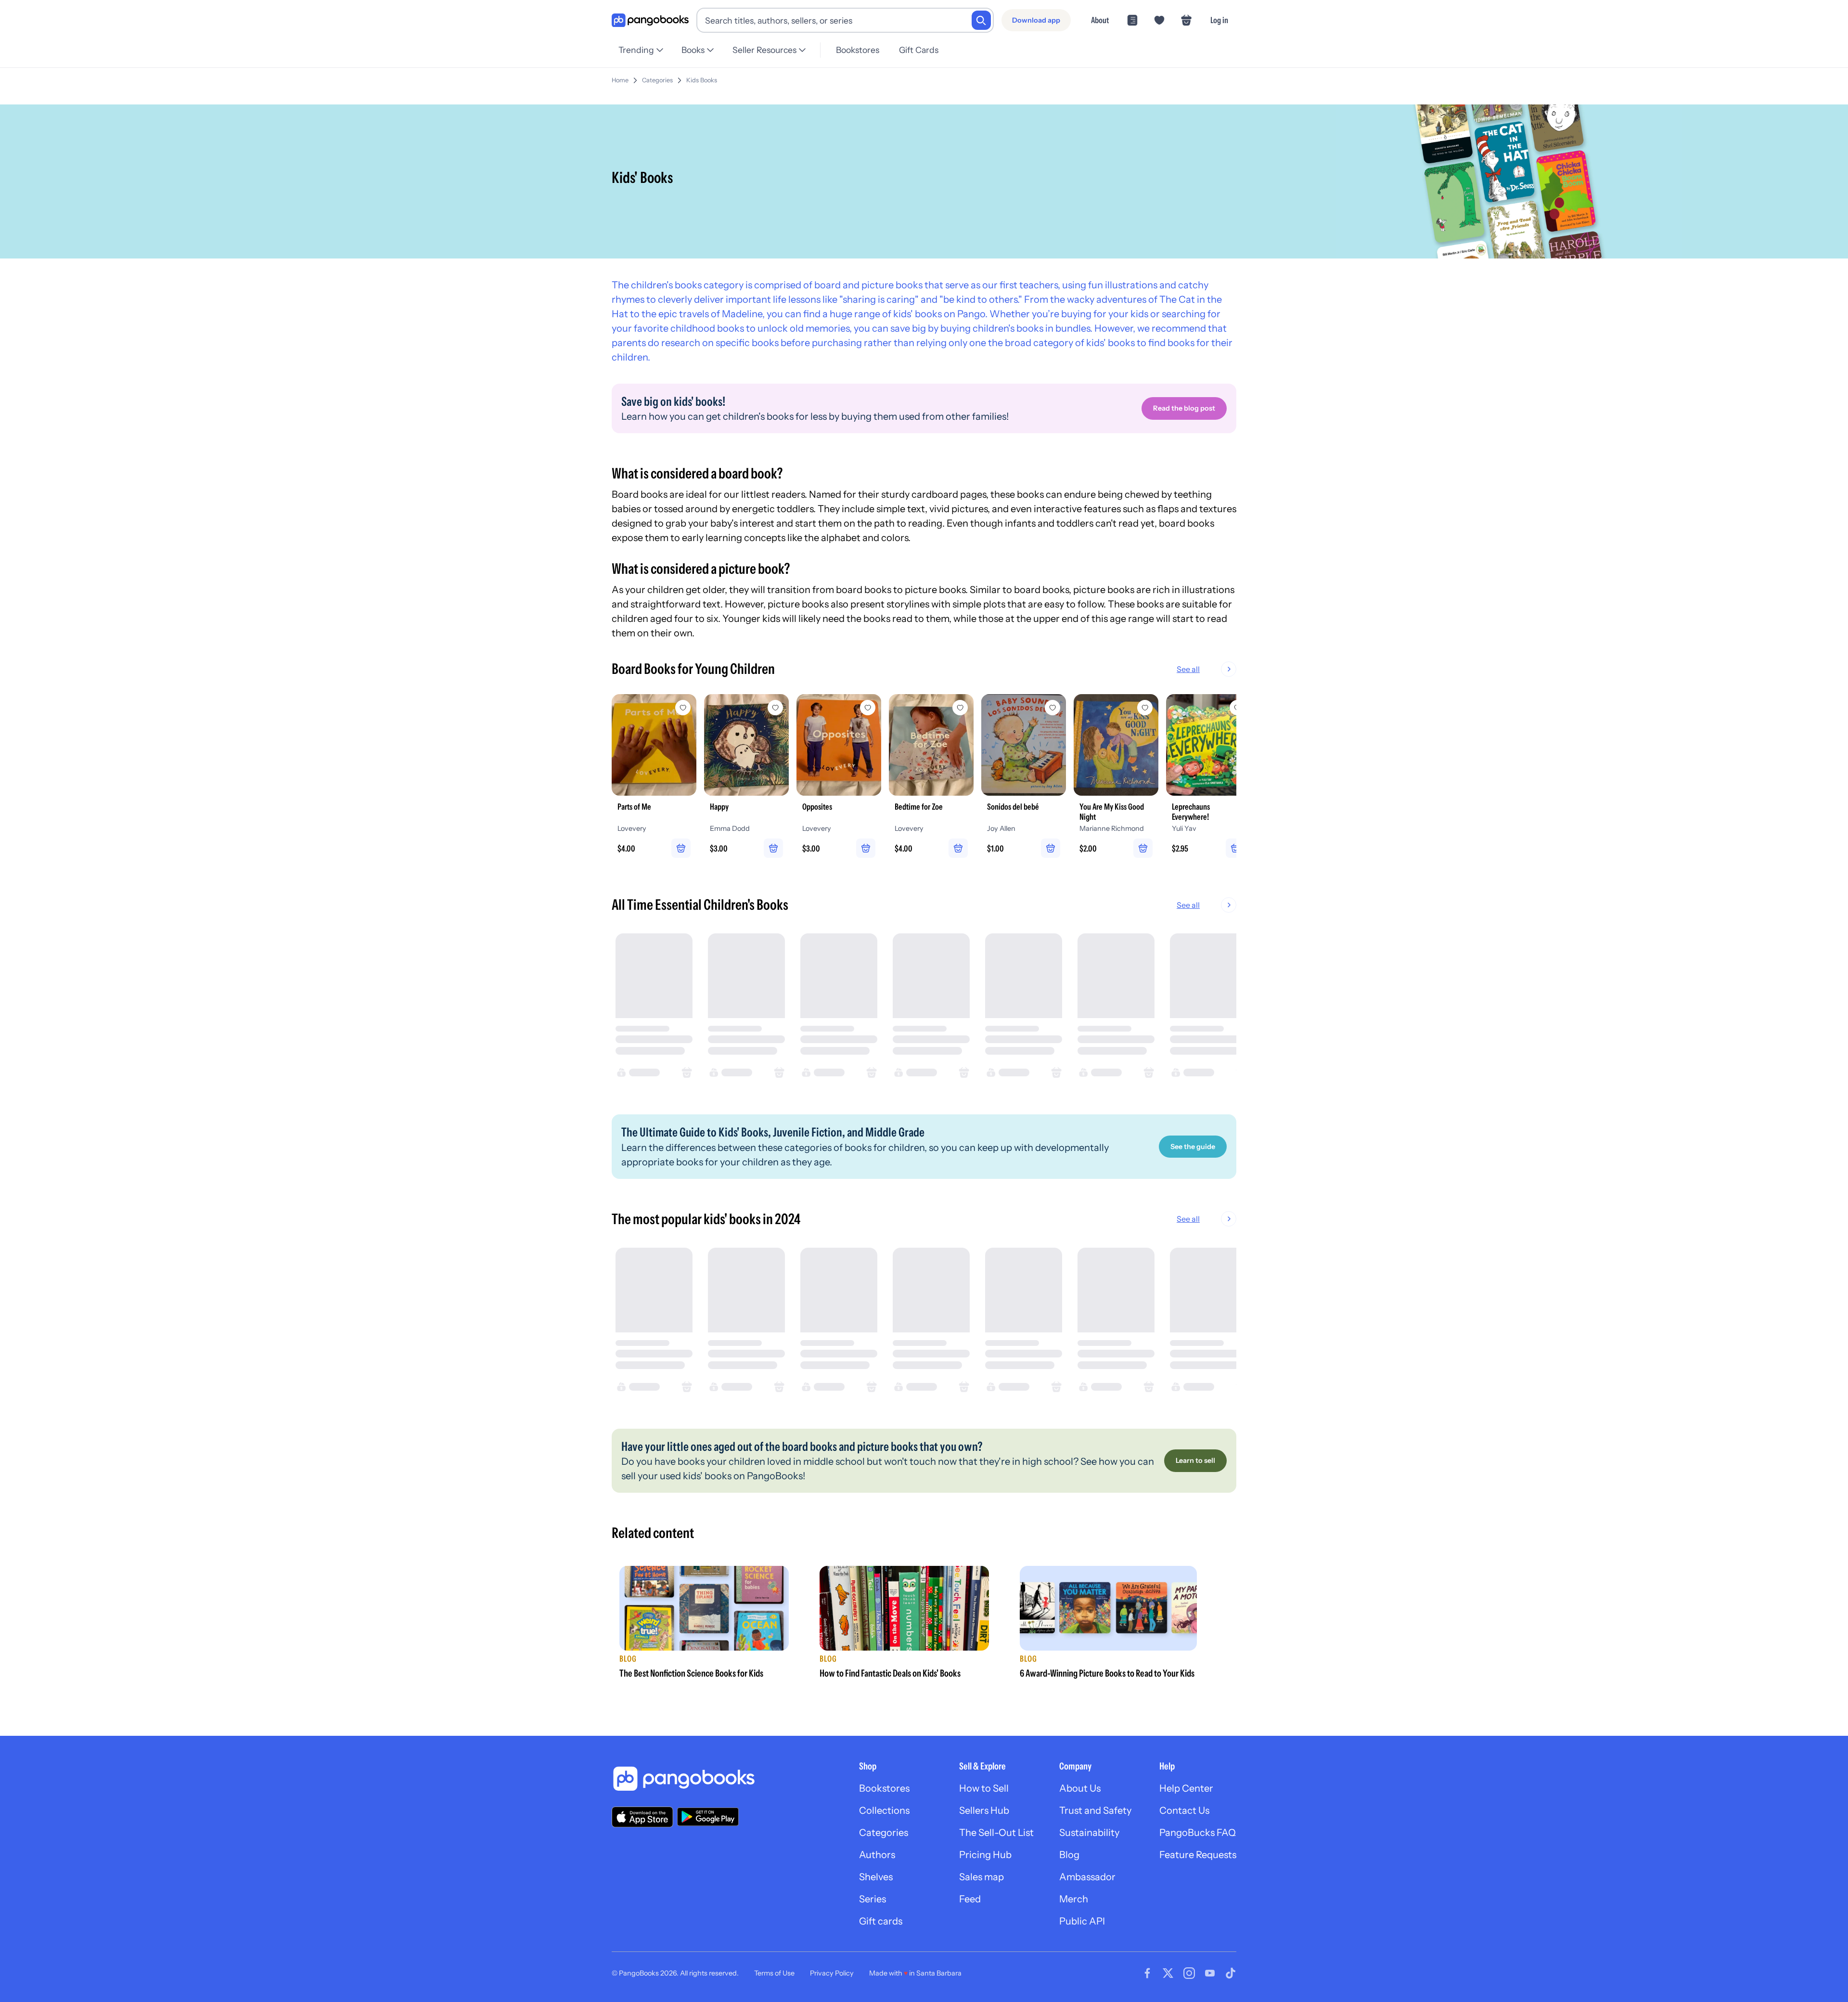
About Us (1080, 1788)
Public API (1082, 1921)
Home (620, 80)
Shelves (876, 1877)
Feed (970, 1899)
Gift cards (881, 1921)
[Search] (981, 20)
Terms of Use (774, 1973)
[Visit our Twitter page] (1168, 1973)
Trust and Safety (1095, 1810)
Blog (1069, 1855)
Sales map (982, 1877)
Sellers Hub (984, 1810)
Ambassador (1087, 1877)
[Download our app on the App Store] (642, 1817)
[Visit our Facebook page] (1147, 1973)
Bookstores (858, 50)
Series (873, 1899)
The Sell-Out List (996, 1833)
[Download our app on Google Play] (708, 1817)
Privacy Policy (832, 1973)
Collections (884, 1810)
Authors (877, 1855)
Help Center (1186, 1788)
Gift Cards (919, 50)
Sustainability (1089, 1833)
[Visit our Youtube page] (1210, 1973)
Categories (657, 80)
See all (1188, 669)
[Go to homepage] (650, 20)
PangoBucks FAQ (1198, 1833)
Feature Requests (1198, 1855)
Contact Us (1184, 1810)
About (1100, 20)
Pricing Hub (985, 1855)
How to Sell (984, 1788)
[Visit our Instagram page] (1189, 1973)
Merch (1074, 1899)
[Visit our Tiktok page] (1231, 1973)
